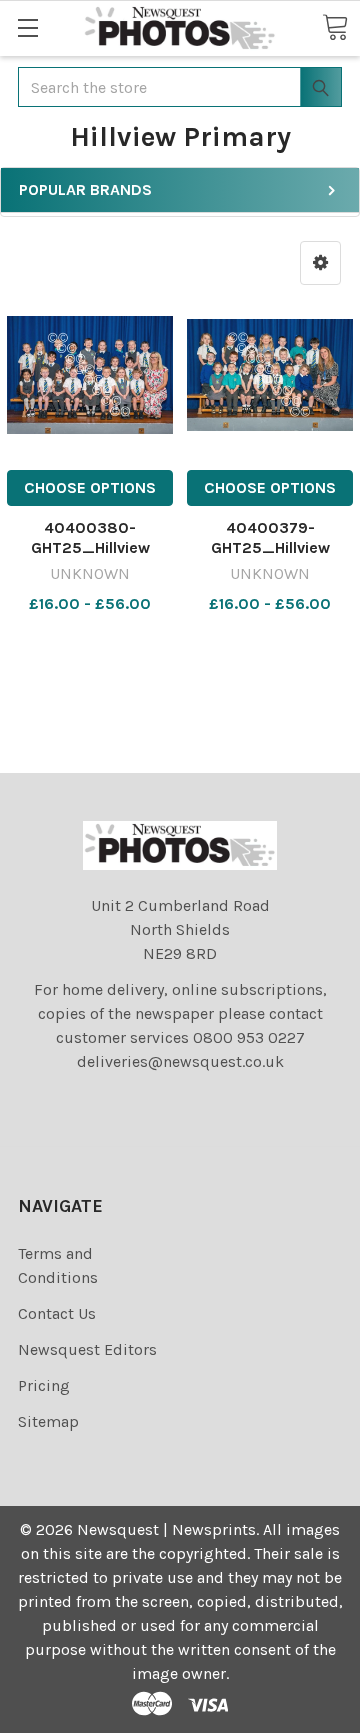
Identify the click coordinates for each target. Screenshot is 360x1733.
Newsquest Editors (87, 1349)
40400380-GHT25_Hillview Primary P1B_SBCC (90, 547)
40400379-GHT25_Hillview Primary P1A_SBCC (270, 547)
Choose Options (90, 487)
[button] (320, 263)
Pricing (44, 1385)
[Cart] (335, 27)
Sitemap (48, 1421)
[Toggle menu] (27, 27)
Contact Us (57, 1313)
